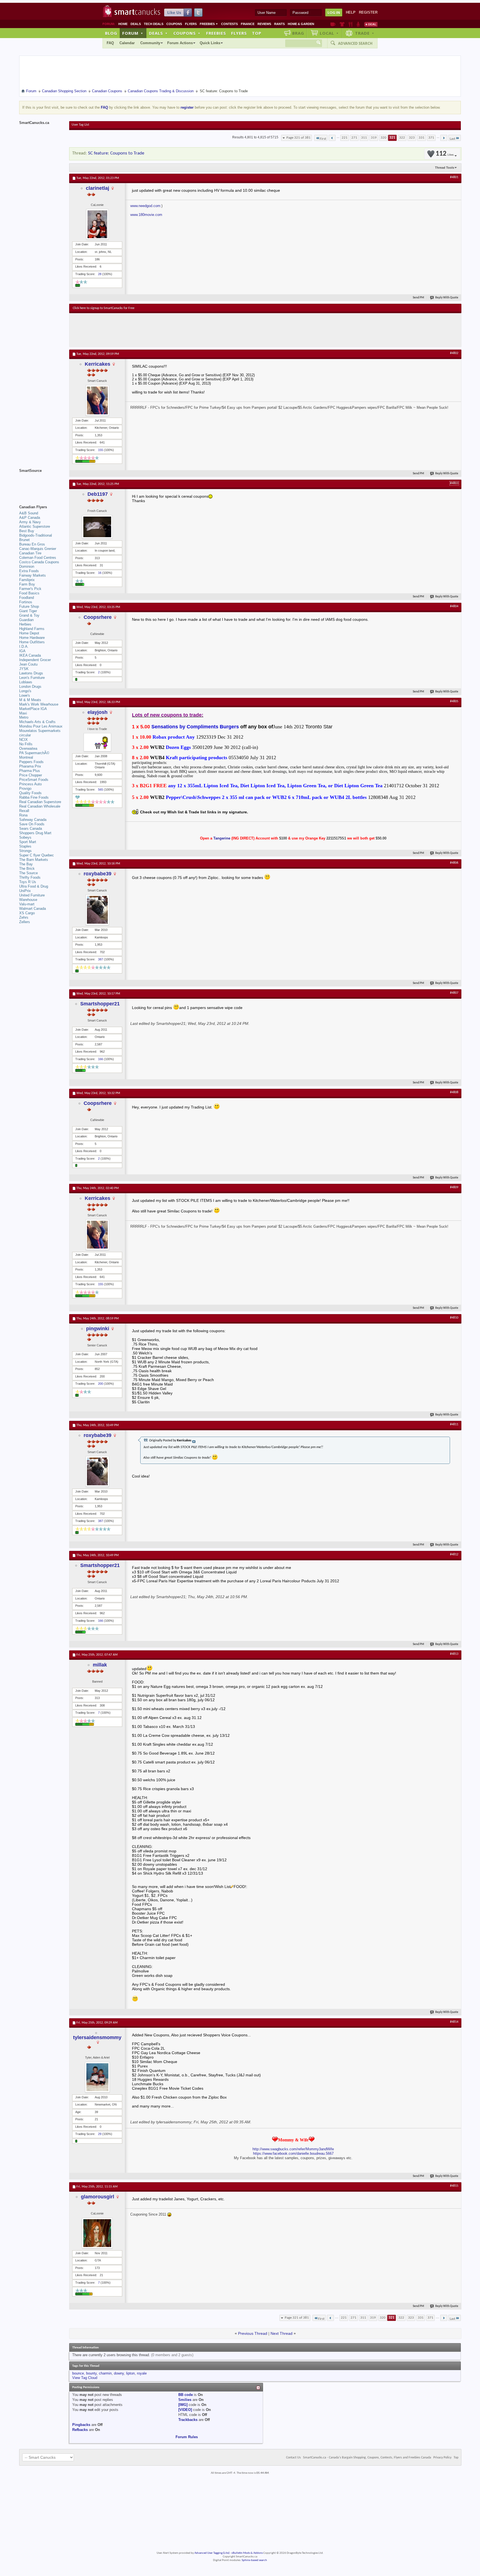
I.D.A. (24, 647)
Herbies (25, 624)
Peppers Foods (31, 762)
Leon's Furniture (32, 678)
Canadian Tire (30, 553)
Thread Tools (445, 168)
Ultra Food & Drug (34, 886)
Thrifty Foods (30, 877)
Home (123, 24)
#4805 (454, 701)
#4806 (454, 863)
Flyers (191, 24)
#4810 (454, 1318)
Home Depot (29, 633)
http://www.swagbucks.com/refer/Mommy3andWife (293, 2149)
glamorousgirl (97, 2197)
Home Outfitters (32, 642)
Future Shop (29, 606)
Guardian (26, 620)
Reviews (264, 24)
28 (100, 274)
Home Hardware (32, 638)
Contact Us (293, 2458)
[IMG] (183, 2405)
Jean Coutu (28, 664)
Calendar (127, 43)
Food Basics (29, 593)
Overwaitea (28, 748)
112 (445, 154)
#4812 (454, 1554)
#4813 (454, 1654)
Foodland (27, 598)
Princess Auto (30, 784)
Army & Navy (30, 522)
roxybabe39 (97, 874)
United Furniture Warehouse (32, 897)
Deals (136, 24)
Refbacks (80, 2430)
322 (402, 138)
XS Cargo (27, 913)
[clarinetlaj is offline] (97, 224)
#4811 (454, 1424)
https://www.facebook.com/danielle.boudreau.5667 (293, 2153)
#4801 (454, 177)
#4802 (454, 353)
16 (100, 573)
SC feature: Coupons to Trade (116, 153)
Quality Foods (30, 793)
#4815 (454, 2186)
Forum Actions (180, 43)
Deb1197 (98, 494)
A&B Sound (29, 513)
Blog (111, 33)
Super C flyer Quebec (37, 855)
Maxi (23, 713)
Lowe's (25, 695)
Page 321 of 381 (298, 138)
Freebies (209, 24)
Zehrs (24, 917)
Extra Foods (29, 571)
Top (257, 33)
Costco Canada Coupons (39, 562)
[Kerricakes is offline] (97, 400)
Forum (133, 33)
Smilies (185, 2400)
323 (412, 138)
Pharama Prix (30, 766)
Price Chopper (31, 775)
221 (345, 138)
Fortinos (26, 602)
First (323, 139)
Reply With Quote (447, 298)
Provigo (25, 789)
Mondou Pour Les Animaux (41, 726)
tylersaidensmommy (97, 2037)
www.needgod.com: (146, 206)
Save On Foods (32, 824)
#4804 (454, 606)
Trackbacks (188, 2420)
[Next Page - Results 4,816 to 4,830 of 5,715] (444, 138)
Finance (248, 24)
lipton (130, 2373)
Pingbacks (81, 2425)
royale (142, 2373)
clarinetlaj (97, 188)
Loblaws (26, 682)
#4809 (454, 1187)
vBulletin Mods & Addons (247, 2553)
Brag (298, 33)
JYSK (24, 669)
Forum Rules (187, 2437)
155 (101, 450)
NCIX (23, 740)
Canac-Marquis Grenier (38, 549)
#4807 (454, 993)
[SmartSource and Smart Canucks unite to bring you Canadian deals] (41, 483)
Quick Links (210, 43)
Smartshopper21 (100, 1004)
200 (101, 1384)
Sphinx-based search (254, 2560)
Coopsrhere (98, 617)
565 (101, 789)
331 (422, 138)
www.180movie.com (146, 215)
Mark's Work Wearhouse (39, 704)
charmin (105, 2373)
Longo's (25, 691)
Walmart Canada (32, 909)
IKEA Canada (30, 655)
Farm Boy (27, 584)
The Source (28, 873)
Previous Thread (253, 2333)
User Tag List (80, 125)
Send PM (418, 298)
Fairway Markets (32, 575)
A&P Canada (30, 518)
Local (329, 33)
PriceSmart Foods (34, 780)
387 (101, 959)
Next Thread (282, 2333)
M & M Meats (30, 700)
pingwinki (98, 1329)
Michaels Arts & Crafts (37, 722)
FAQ (110, 43)
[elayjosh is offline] (97, 742)
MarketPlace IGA (33, 709)
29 (100, 2134)
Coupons (174, 24)
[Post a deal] (371, 24)
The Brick (27, 869)
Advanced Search (355, 43)
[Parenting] (358, 24)
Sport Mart (28, 842)
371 (431, 138)
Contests (229, 24)
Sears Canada (31, 829)
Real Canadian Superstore (40, 802)
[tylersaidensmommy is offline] (97, 2077)
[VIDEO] (185, 2410)
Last (452, 139)
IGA (22, 651)
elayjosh (97, 712)
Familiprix (27, 580)
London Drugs (30, 687)
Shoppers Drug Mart (35, 833)
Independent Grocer (35, 660)
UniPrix (25, 891)
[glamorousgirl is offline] (97, 2233)
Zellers (25, 922)
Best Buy (27, 531)
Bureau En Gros (32, 544)
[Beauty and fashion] (342, 24)
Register (368, 12)
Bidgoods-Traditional (36, 535)
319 (374, 138)
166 (101, 1059)
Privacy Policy (442, 2458)
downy (119, 2373)
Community (150, 43)
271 (354, 138)
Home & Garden (301, 24)
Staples (25, 846)
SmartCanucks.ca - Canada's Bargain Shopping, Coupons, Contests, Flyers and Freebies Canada (367, 2458)
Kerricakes (97, 364)
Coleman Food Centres (38, 558)
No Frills (26, 744)
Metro (24, 717)
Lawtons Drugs (31, 673)
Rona (23, 815)
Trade (365, 33)
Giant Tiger (28, 611)
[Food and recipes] (350, 24)
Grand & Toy (29, 615)
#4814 (454, 2022)
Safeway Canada (33, 820)
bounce (78, 2373)
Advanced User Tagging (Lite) (212, 2553)
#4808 (454, 1092)
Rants (279, 24)
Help (351, 12)
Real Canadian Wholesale (40, 806)
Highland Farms (32, 629)
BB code (186, 2395)
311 (364, 138)
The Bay (26, 864)
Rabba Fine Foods (34, 797)
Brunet (24, 540)
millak (100, 1665)
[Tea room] (333, 24)
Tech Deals (154, 24)
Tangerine (222, 838)
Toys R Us (28, 882)
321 (392, 138)
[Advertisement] (175, 330)
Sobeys (25, 837)
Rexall (24, 811)
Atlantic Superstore (35, 526)
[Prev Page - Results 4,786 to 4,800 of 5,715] (332, 138)
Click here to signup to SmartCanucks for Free (104, 308)
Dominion (27, 566)
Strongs (25, 851)
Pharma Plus (30, 771)
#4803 (454, 483)
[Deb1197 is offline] (97, 527)
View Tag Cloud (85, 2378)
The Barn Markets (34, 860)
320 (383, 138)
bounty (91, 2373)
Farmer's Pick (30, 589)
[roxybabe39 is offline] (97, 910)
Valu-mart (27, 904)
